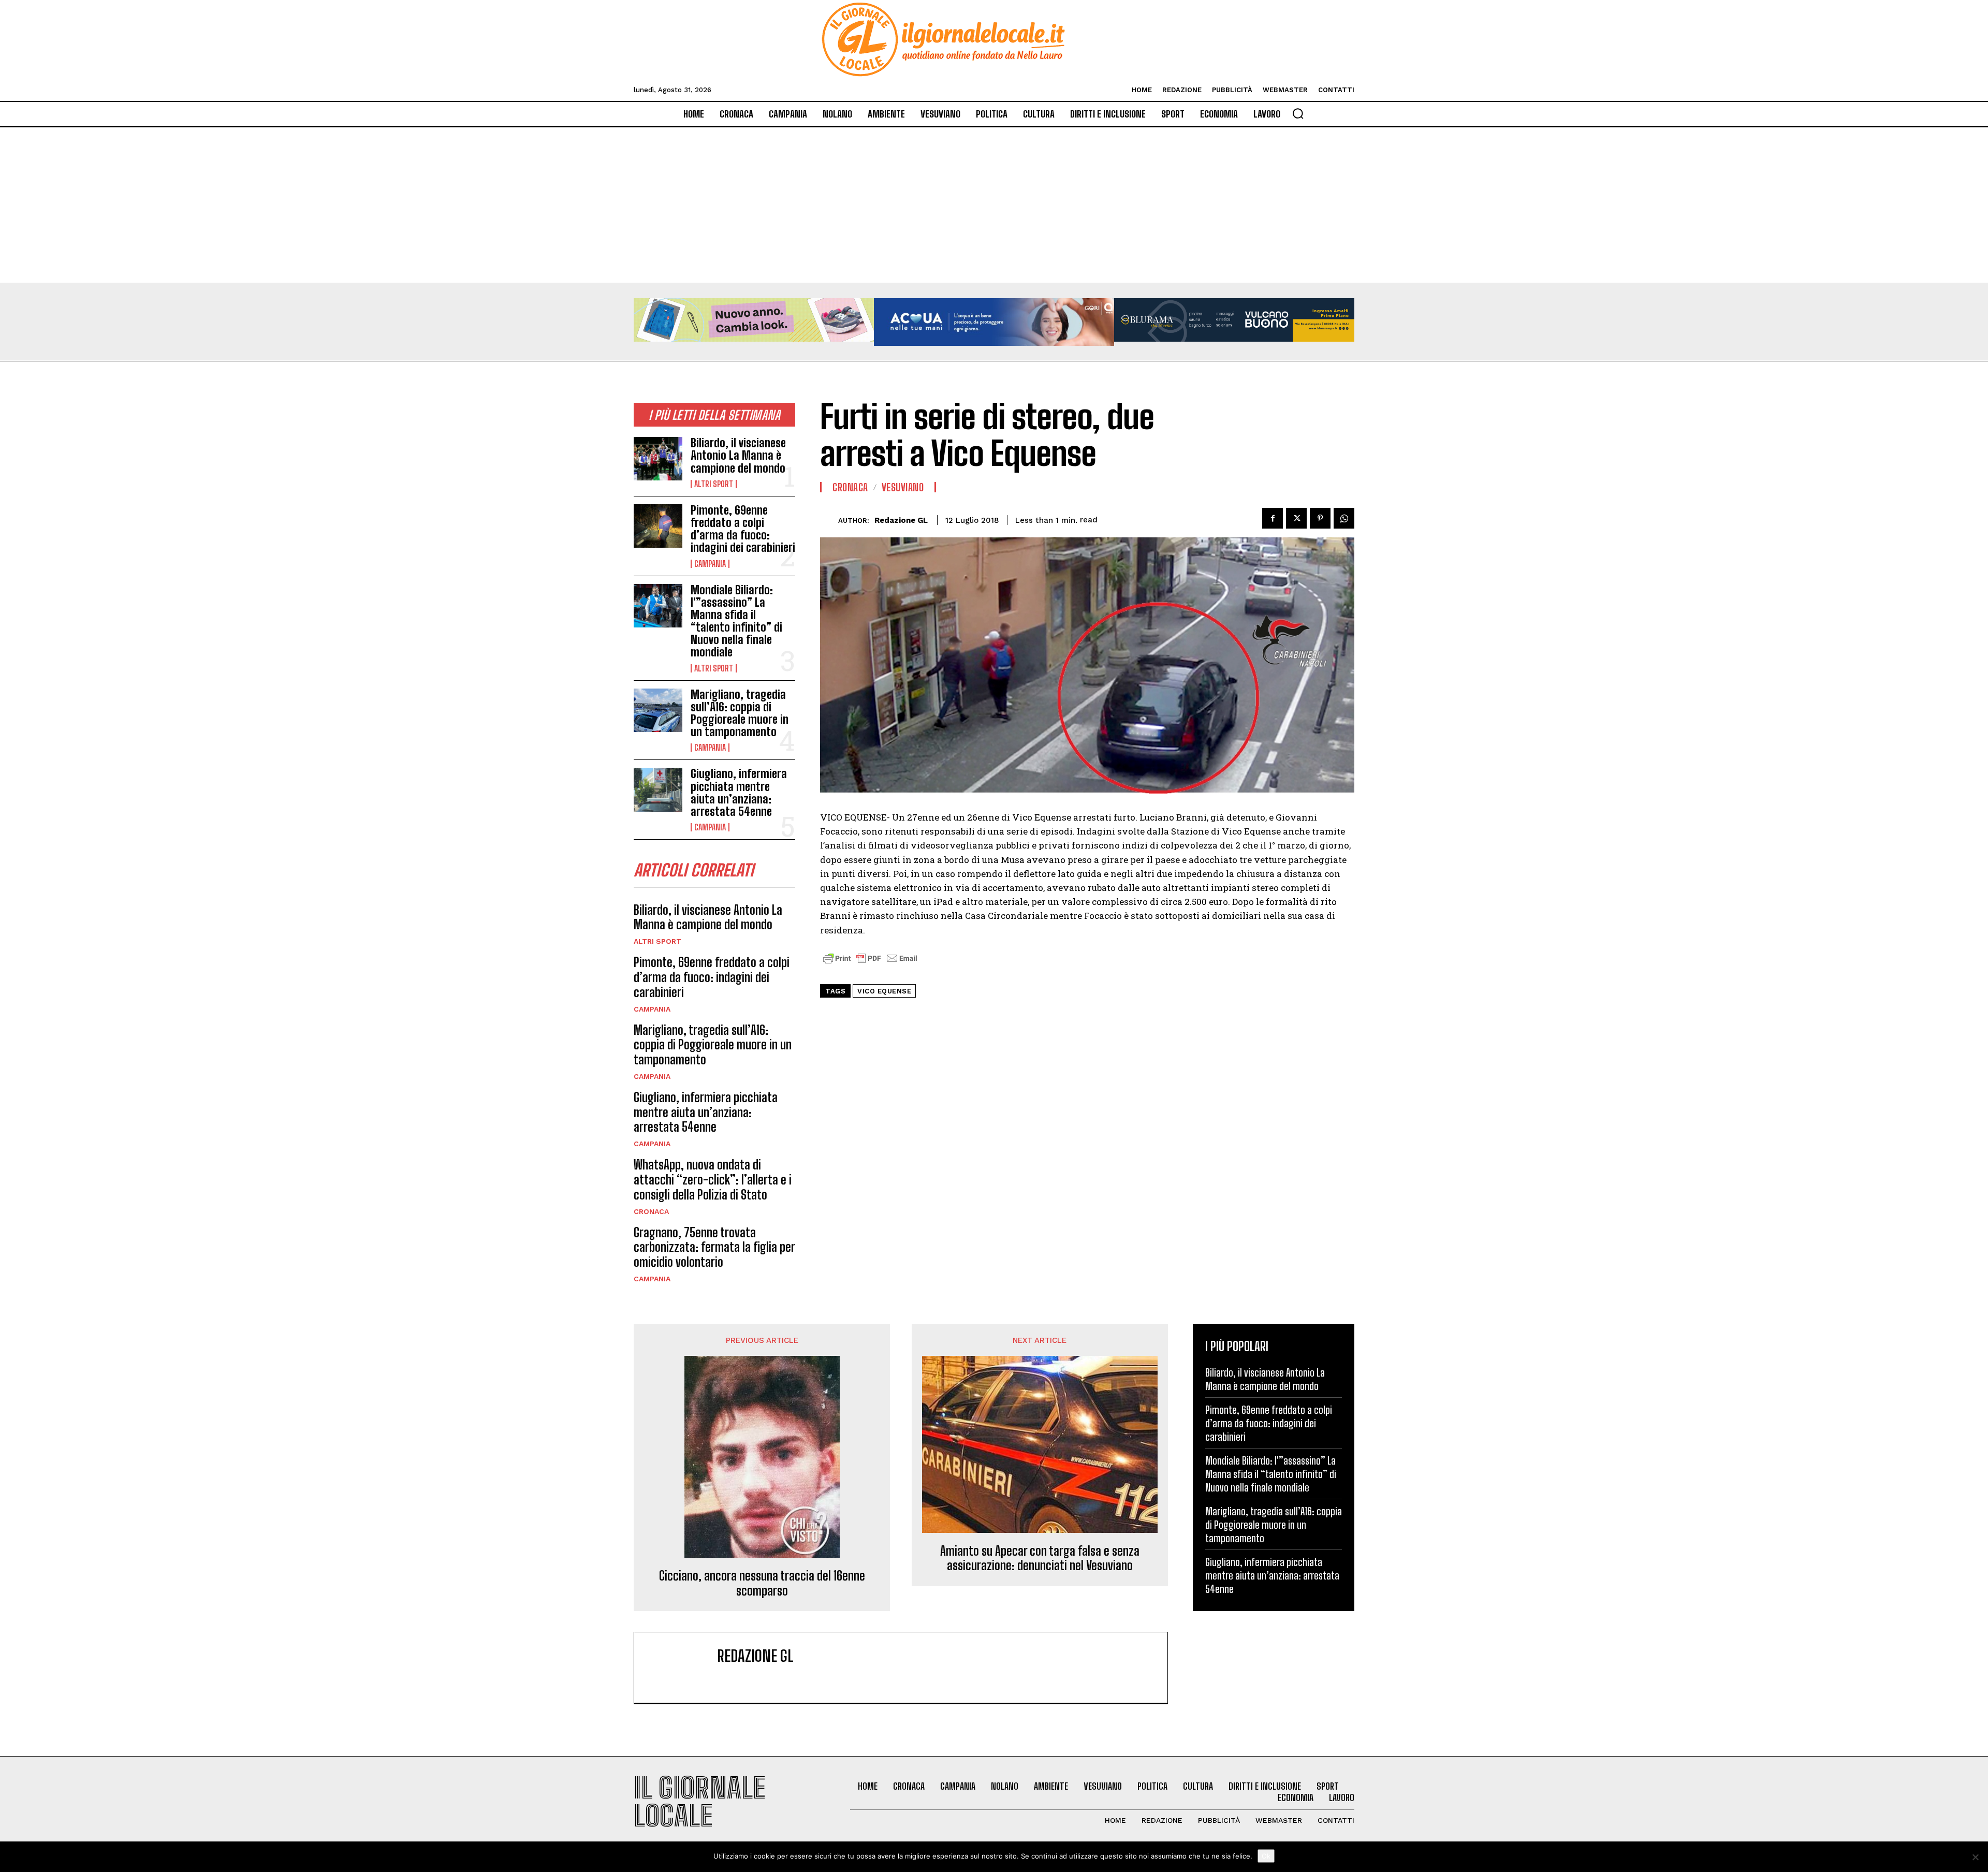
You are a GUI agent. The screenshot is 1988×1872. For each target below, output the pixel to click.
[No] (1975, 1857)
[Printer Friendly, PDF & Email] (870, 964)
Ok (1266, 1856)
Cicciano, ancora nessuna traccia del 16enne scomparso (762, 1583)
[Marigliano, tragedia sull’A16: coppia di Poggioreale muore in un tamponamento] (658, 710)
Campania (710, 564)
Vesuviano (903, 487)
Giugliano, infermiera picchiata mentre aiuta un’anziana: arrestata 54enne (739, 793)
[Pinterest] (1320, 518)
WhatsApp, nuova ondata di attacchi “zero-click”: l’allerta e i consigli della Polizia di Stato (713, 1180)
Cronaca (651, 1211)
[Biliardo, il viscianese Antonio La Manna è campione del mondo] (658, 459)
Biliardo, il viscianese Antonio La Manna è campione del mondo (738, 455)
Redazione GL (901, 520)
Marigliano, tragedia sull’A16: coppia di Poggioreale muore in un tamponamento (740, 713)
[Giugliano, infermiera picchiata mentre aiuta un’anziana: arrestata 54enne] (658, 789)
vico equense (884, 991)
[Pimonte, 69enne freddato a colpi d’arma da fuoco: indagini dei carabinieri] (658, 526)
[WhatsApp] (1344, 518)
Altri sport (714, 484)
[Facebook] (1273, 518)
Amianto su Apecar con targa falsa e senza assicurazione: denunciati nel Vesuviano (1040, 1559)
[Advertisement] (994, 205)
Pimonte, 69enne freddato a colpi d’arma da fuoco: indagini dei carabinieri (743, 529)
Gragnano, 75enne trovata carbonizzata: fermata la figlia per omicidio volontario (714, 1247)
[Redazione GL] (829, 520)
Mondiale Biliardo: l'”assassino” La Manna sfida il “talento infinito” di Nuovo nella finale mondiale (736, 621)
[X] (1296, 518)
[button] (1298, 113)
